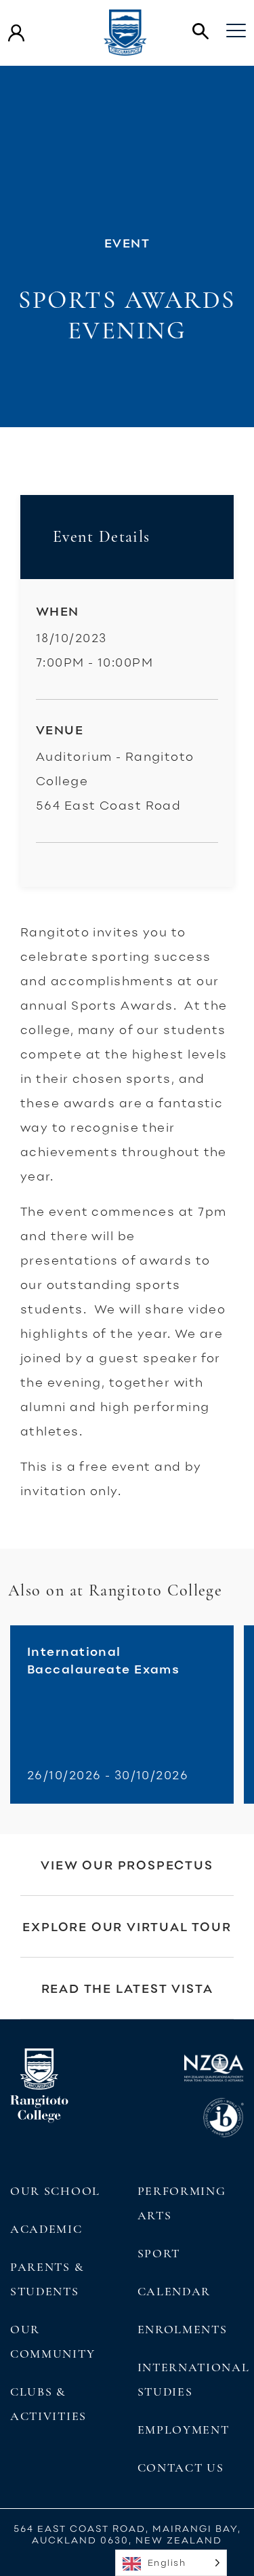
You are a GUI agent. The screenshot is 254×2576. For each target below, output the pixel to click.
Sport (159, 2253)
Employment (184, 2430)
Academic (46, 2229)
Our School (55, 2191)
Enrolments (183, 2329)
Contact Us (181, 2468)
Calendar (174, 2291)
